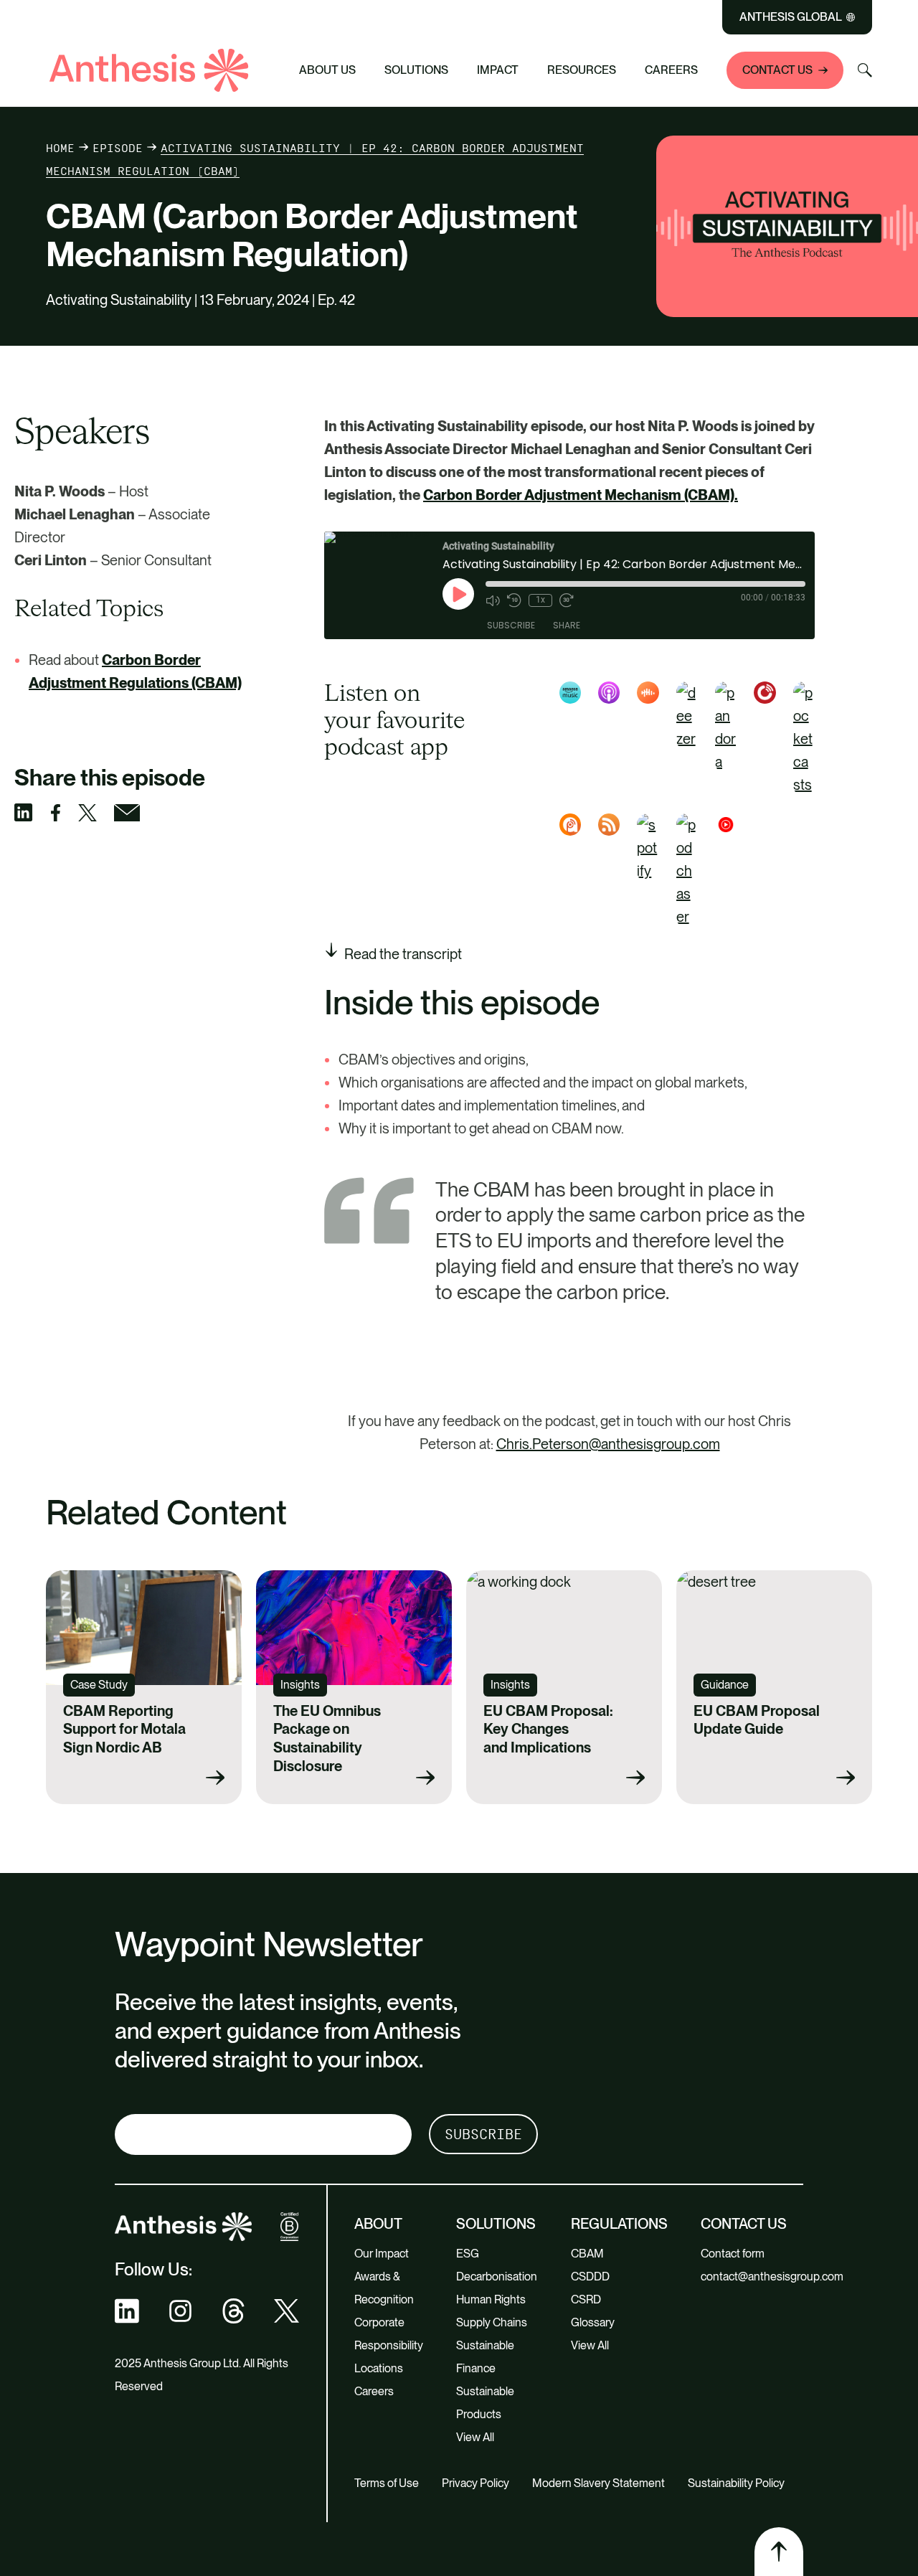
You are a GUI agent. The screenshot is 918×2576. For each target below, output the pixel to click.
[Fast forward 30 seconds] (567, 600)
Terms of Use (387, 2483)
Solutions (416, 70)
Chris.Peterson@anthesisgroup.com (608, 1444)
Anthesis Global (791, 17)
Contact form (733, 2254)
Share (567, 625)
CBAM (587, 2254)
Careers (671, 70)
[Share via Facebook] (64, 813)
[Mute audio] (493, 600)
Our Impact (382, 2254)
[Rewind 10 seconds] (514, 600)
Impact (498, 70)
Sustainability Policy (736, 2483)
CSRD (586, 2299)
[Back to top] (779, 2552)
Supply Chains (492, 2322)
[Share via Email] (136, 813)
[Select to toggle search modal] (865, 70)
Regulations (619, 2224)
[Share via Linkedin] (32, 812)
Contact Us (777, 70)
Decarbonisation (497, 2277)
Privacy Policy (475, 2483)
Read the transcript (403, 954)
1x (540, 600)
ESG (468, 2254)
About (378, 2224)
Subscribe (511, 625)
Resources (582, 70)
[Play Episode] (458, 594)
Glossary (593, 2322)
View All (475, 2437)
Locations (379, 2368)
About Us (327, 70)
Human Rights (491, 2299)
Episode (118, 148)
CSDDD (590, 2277)
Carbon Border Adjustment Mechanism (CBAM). (581, 495)
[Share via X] (96, 813)
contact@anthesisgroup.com (772, 2277)
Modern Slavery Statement (598, 2483)
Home (60, 148)
